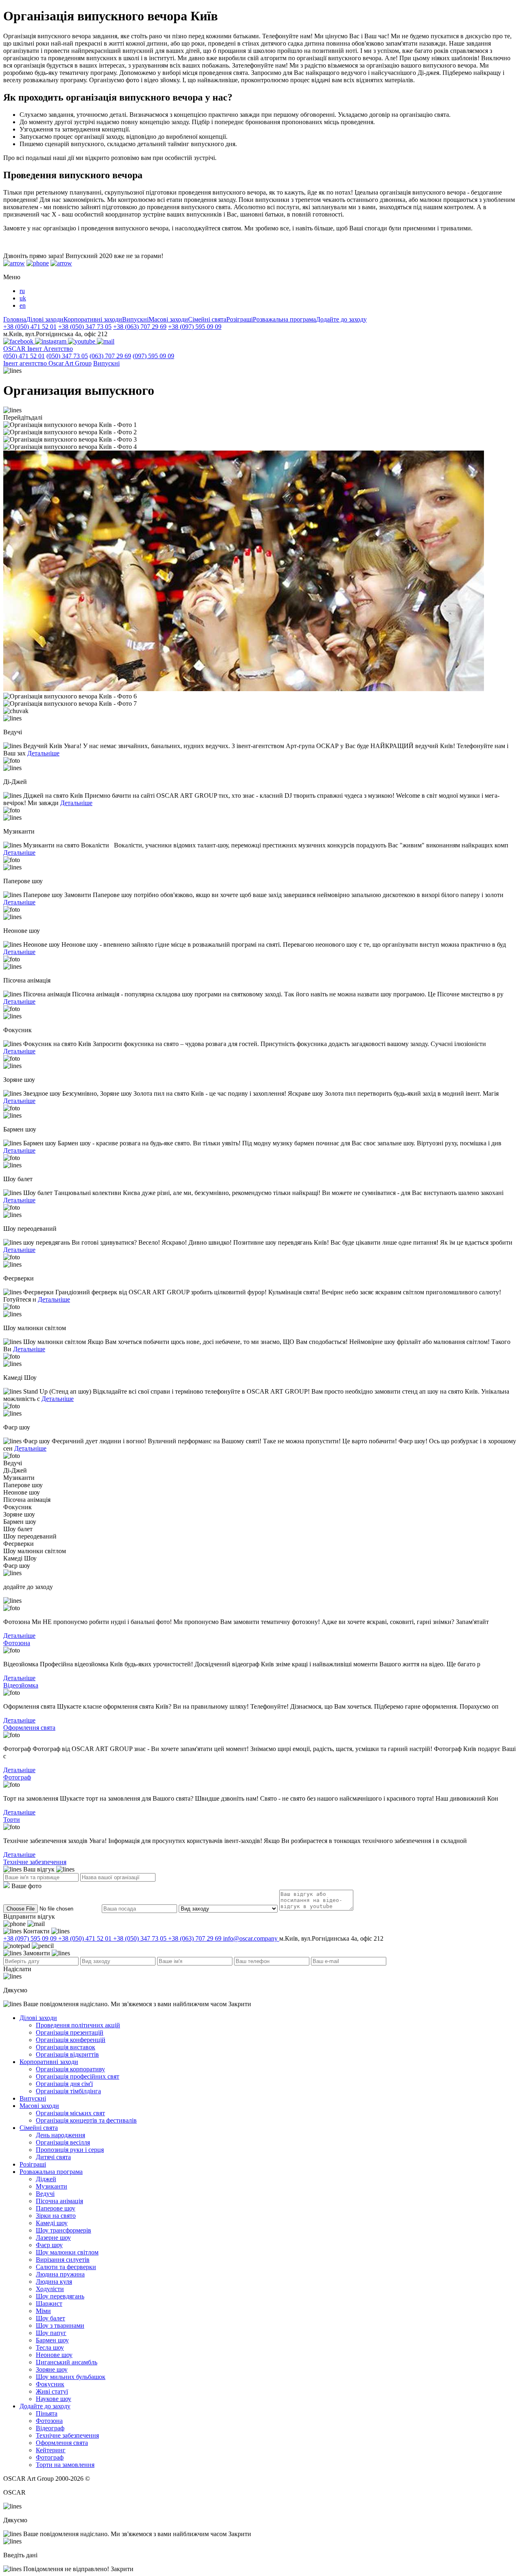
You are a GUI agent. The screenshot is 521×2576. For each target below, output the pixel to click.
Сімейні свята (207, 319)
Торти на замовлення (65, 2465)
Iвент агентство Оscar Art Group (47, 363)
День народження (60, 2135)
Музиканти (51, 2186)
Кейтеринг (51, 2450)
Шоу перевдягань (60, 2296)
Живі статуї (52, 2391)
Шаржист (49, 2304)
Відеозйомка (21, 1685)
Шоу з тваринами (60, 2325)
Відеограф (50, 2428)
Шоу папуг (51, 2333)
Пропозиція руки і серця (70, 2150)
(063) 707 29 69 (110, 356)
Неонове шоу (54, 2355)
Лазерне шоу (53, 2238)
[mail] (106, 341)
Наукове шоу (54, 2399)
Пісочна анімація (59, 2201)
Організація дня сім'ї (64, 2084)
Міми (43, 2311)
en (23, 305)
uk (23, 298)
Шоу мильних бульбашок (71, 2377)
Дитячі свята (53, 2157)
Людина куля (54, 2282)
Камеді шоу (52, 2223)
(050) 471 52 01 (24, 356)
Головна (15, 319)
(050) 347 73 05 (67, 356)
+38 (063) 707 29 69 (140, 327)
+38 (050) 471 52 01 (30, 327)
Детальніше (43, 753)
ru (22, 291)
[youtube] (82, 341)
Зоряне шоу (52, 2369)
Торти (12, 1820)
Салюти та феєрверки (66, 2267)
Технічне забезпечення (35, 1862)
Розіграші (240, 319)
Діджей (46, 2179)
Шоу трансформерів (63, 2230)
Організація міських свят (70, 2113)
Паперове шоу (56, 2208)
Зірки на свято (56, 2216)
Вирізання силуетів (63, 2260)
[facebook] (19, 341)
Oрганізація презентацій (70, 2032)
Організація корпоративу (70, 2069)
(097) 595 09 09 (153, 356)
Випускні (135, 319)
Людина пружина (60, 2274)
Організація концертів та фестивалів (86, 2120)
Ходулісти (50, 2289)
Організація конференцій (71, 2040)
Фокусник (50, 2384)
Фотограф (17, 1777)
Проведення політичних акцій (78, 2025)
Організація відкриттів (67, 2054)
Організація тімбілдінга (68, 2091)
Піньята (47, 2413)
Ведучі (45, 2194)
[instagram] (51, 341)
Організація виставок (66, 2047)
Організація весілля (63, 2142)
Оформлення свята (29, 1728)
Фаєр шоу (49, 2245)
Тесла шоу (50, 2347)
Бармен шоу (52, 2340)
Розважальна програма (284, 319)
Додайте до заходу (341, 319)
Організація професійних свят (78, 2076)
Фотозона (17, 1643)
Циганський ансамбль (67, 2362)
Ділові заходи (45, 319)
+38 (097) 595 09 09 (195, 327)
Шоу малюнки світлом (67, 2252)
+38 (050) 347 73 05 (85, 327)
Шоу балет (50, 2318)
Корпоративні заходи (93, 319)
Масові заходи (168, 319)
